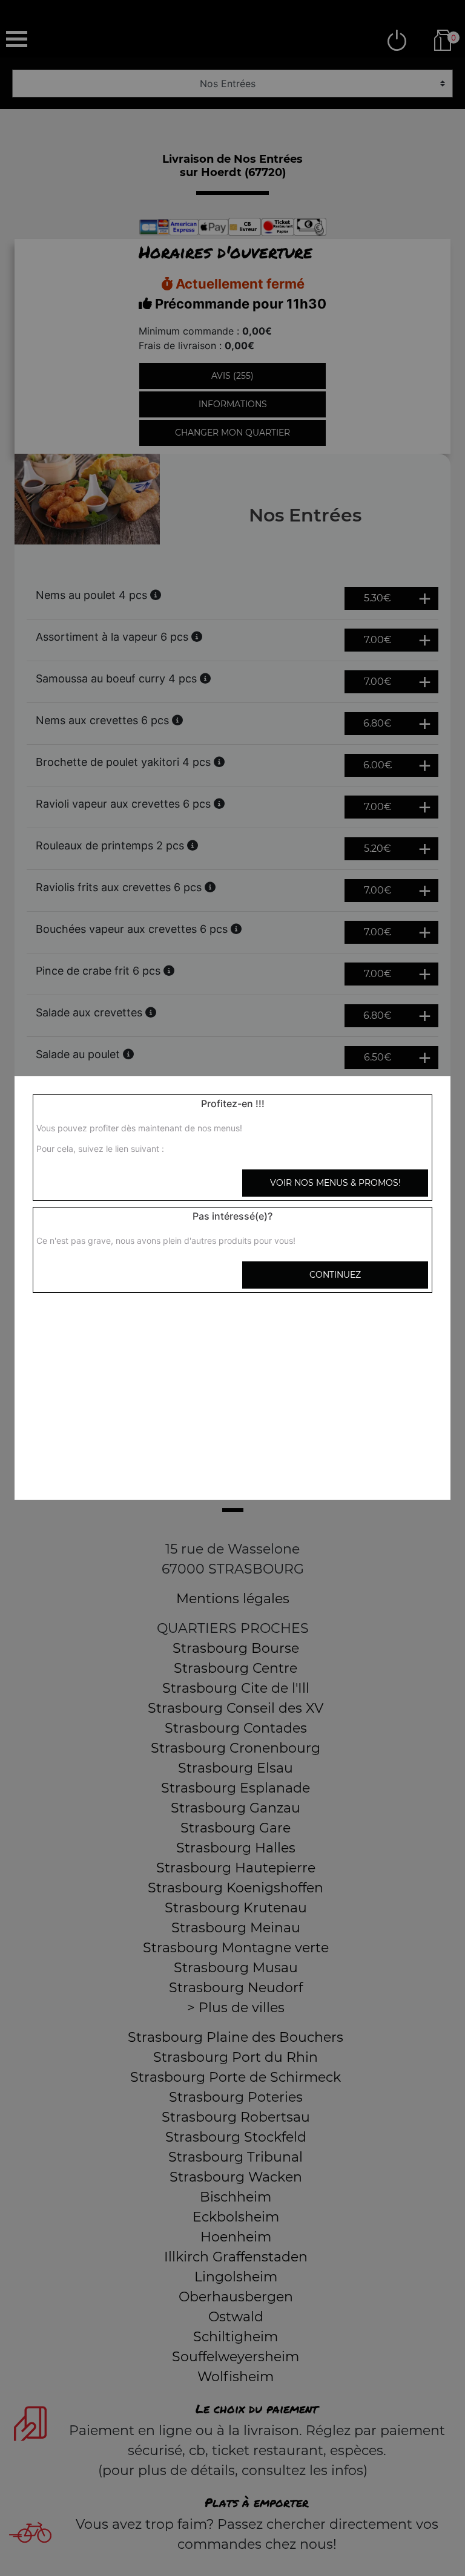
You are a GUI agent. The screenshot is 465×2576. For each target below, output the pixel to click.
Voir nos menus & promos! (335, 1183)
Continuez (335, 1275)
